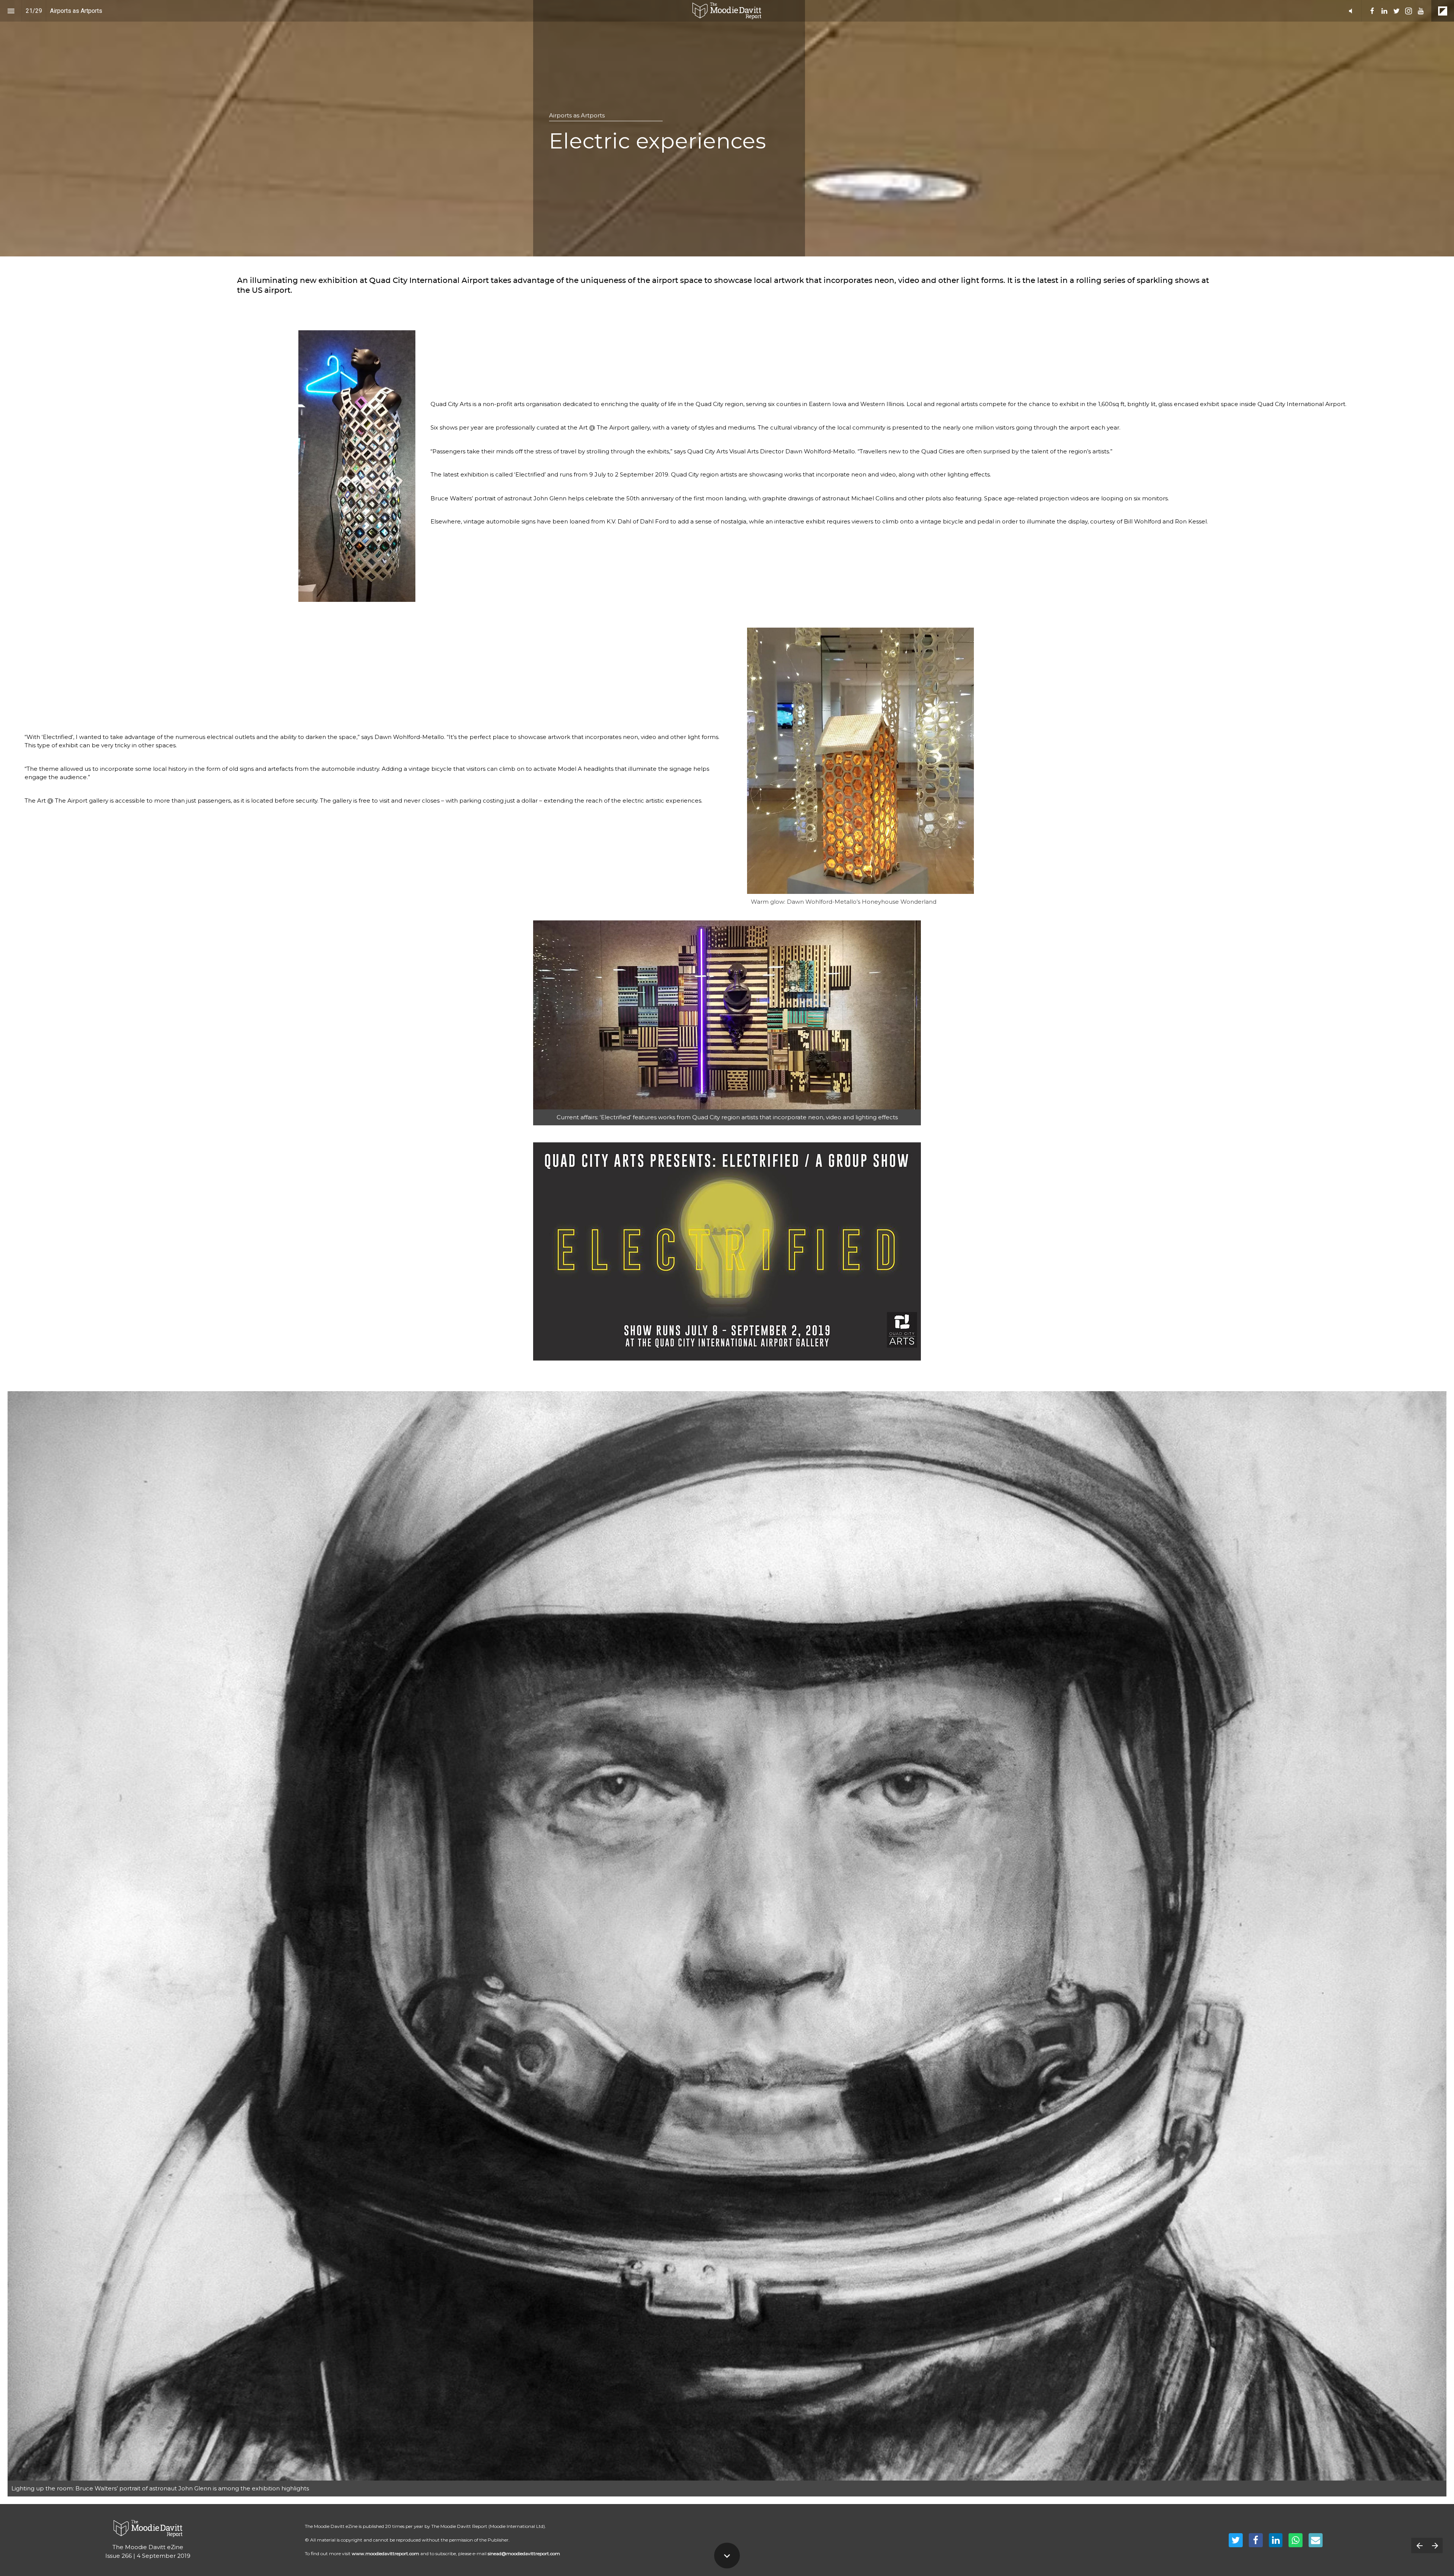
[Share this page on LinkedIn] (1276, 2540)
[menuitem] (1372, 11)
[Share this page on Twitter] (1236, 2540)
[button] (727, 11)
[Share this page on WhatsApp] (1296, 2540)
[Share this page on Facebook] (1256, 2540)
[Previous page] (1419, 2546)
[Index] (11, 11)
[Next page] (1435, 2546)
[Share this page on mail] (1316, 2540)
